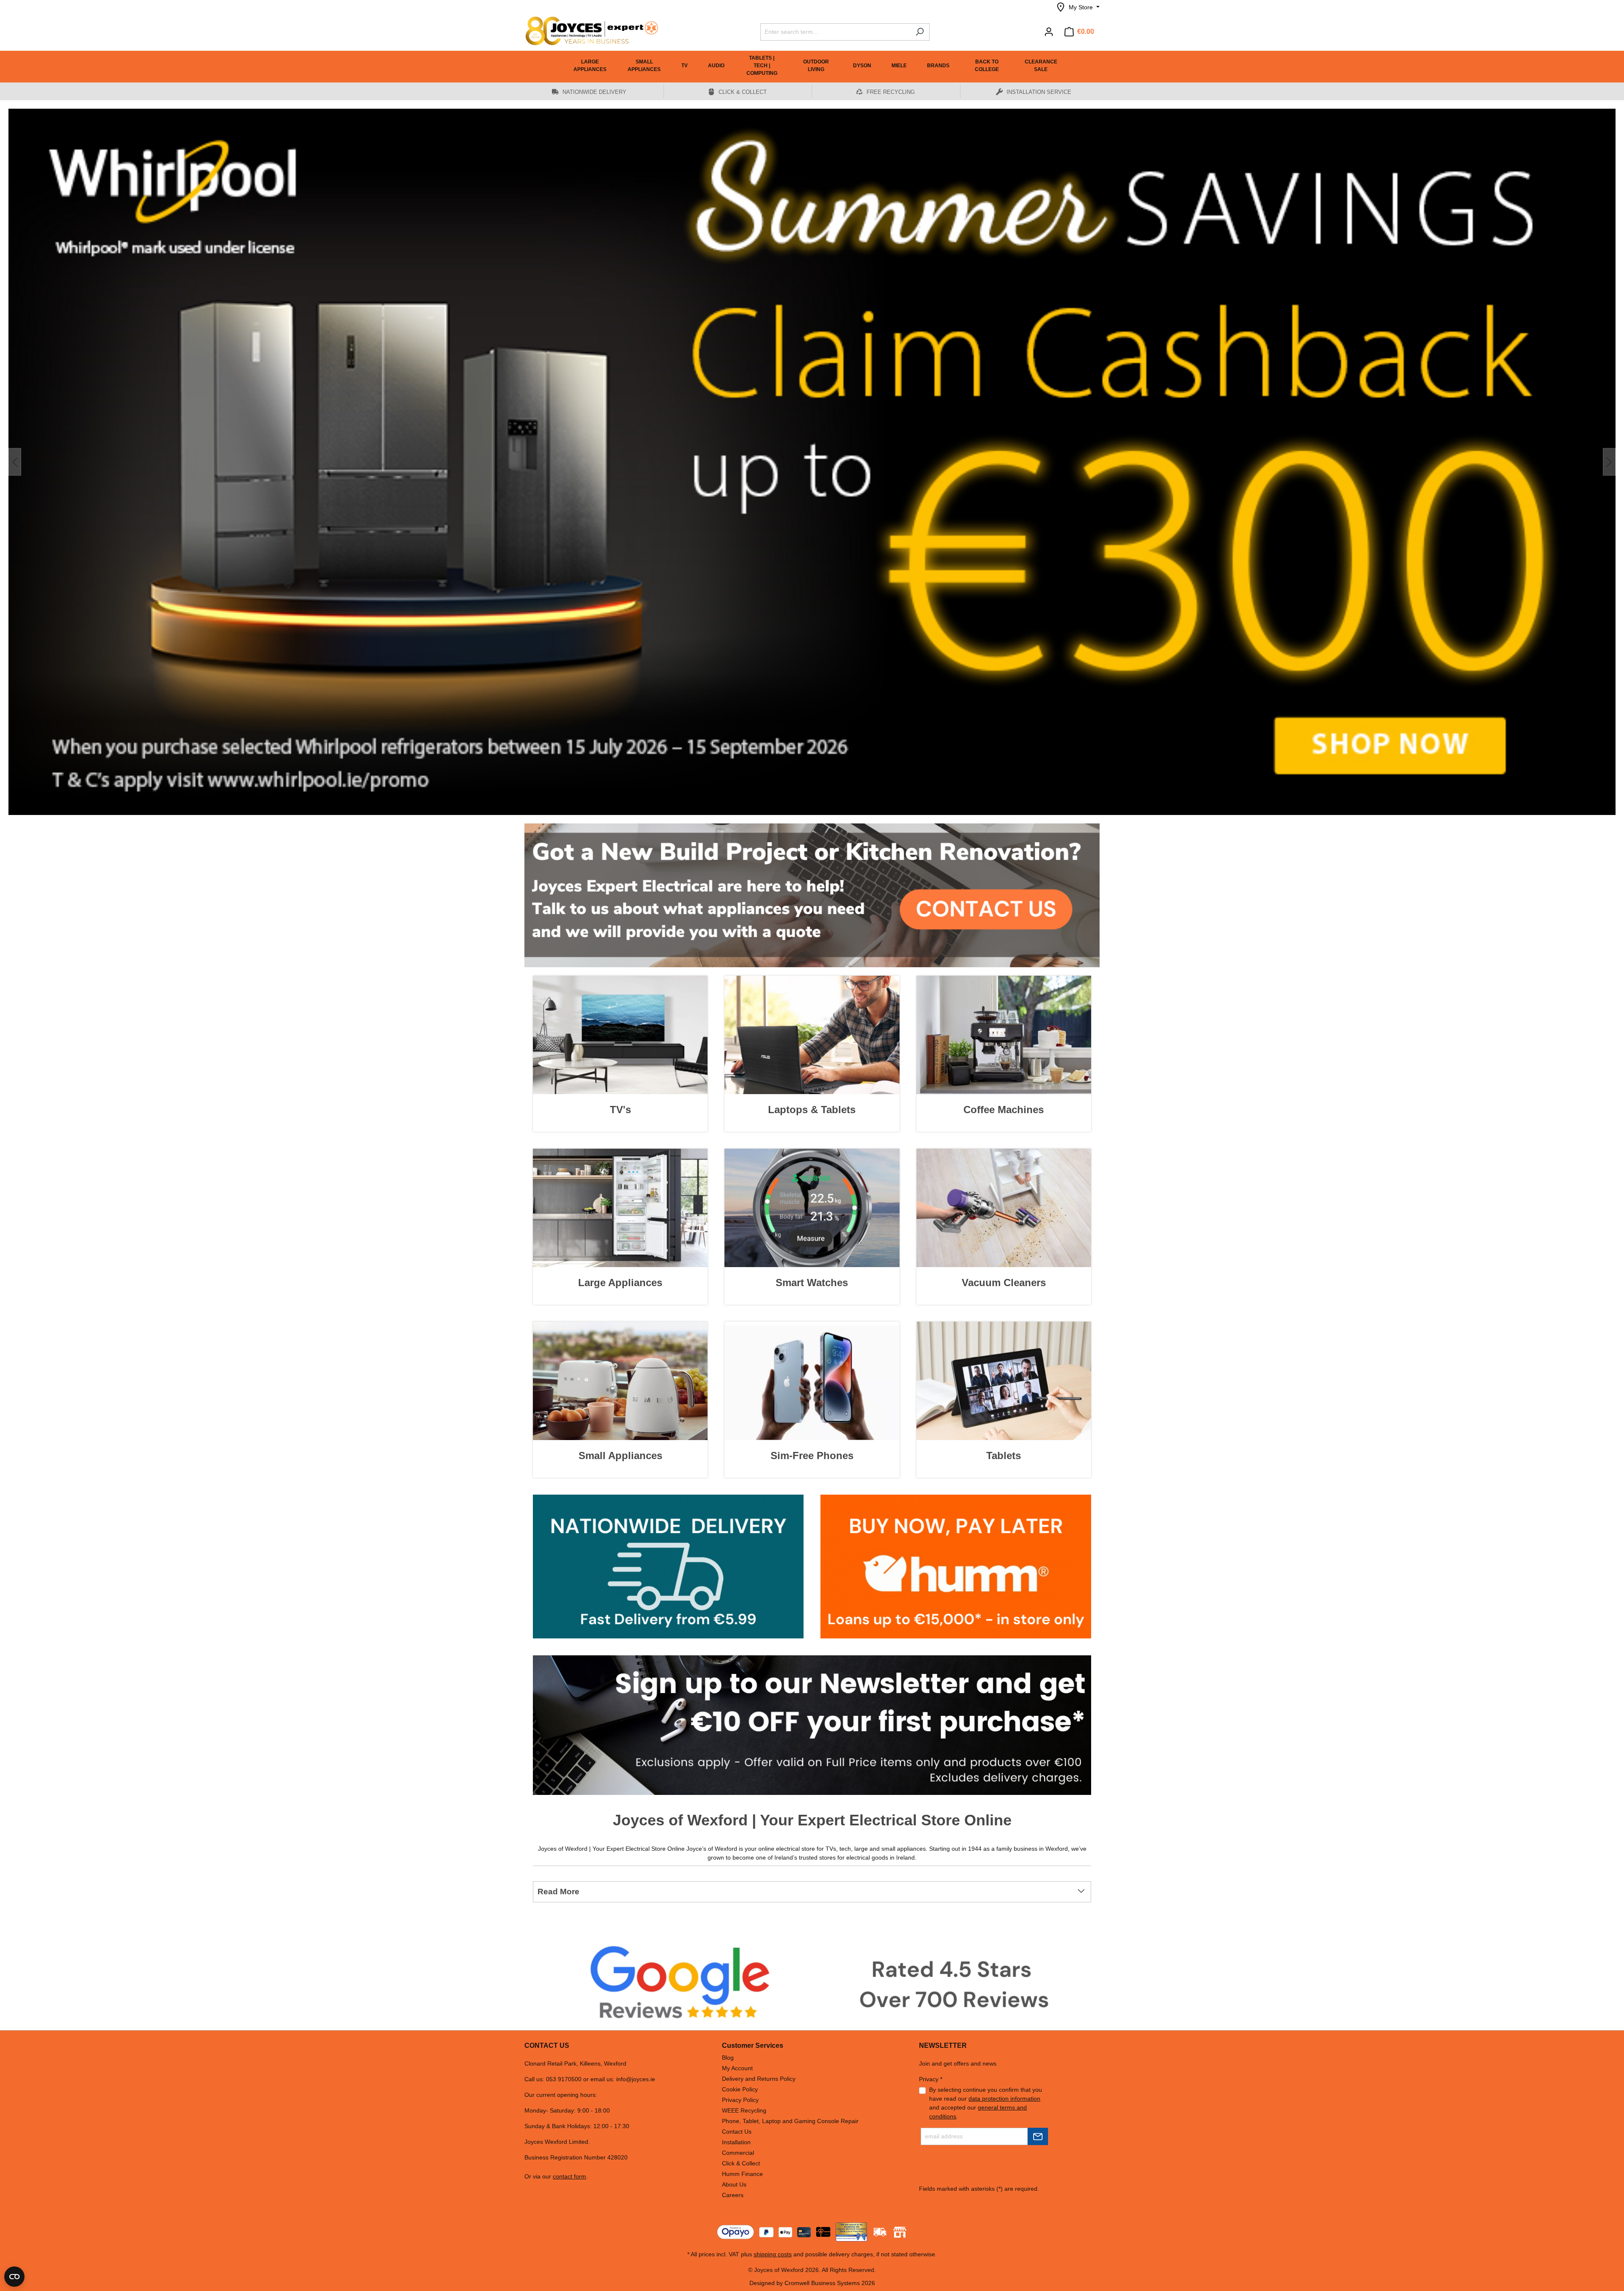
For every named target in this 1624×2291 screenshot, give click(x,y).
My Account (737, 2068)
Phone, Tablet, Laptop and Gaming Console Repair (790, 2121)
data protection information (1004, 2099)
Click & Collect (741, 2163)
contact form (569, 2176)
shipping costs (773, 2254)
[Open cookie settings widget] (14, 2277)
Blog (728, 2058)
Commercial (738, 2153)
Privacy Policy (740, 2100)
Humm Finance (742, 2174)
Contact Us (737, 2132)
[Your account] (1049, 32)
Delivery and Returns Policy (759, 2079)
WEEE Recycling (744, 2110)
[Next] (1609, 462)
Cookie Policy (740, 2089)
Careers (733, 2195)
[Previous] (15, 462)
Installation (736, 2142)
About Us (734, 2184)
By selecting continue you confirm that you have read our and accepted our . (986, 2103)
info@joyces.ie (636, 2079)
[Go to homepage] (588, 31)
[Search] (920, 32)
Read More (558, 1892)
